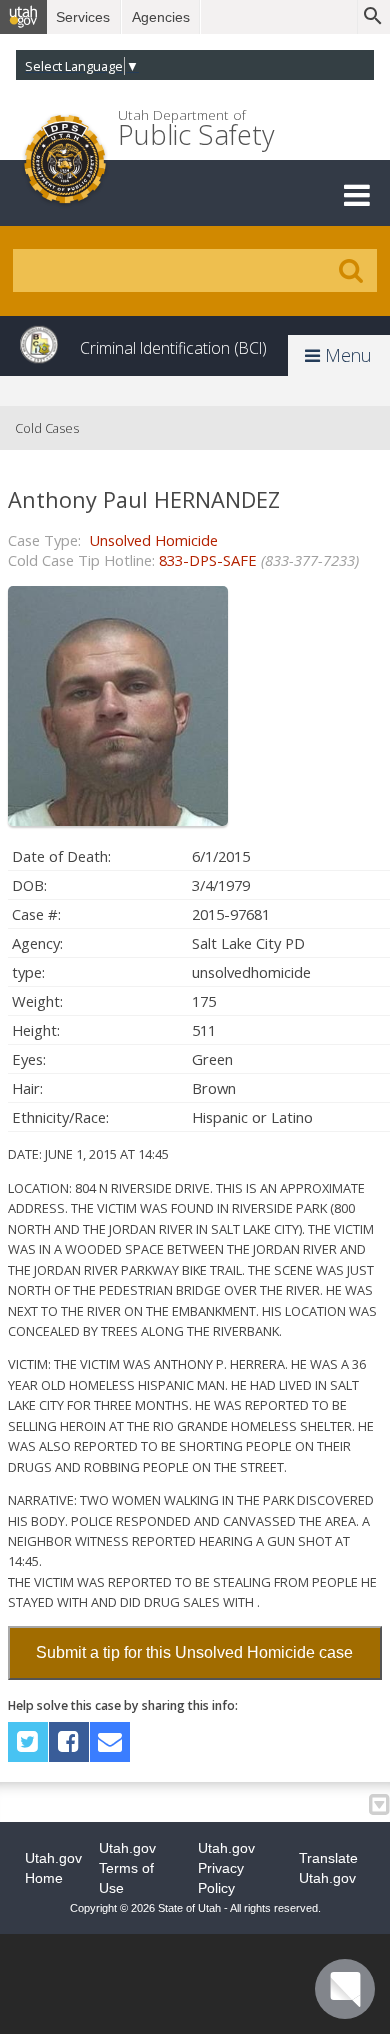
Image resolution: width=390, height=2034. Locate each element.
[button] (357, 195)
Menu (346, 355)
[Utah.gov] (23, 17)
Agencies (161, 17)
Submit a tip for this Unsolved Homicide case (194, 1652)
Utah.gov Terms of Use (127, 1868)
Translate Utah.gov (328, 1868)
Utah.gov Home (53, 1868)
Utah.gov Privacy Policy (226, 1868)
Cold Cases (47, 428)
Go (351, 271)
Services (83, 17)
